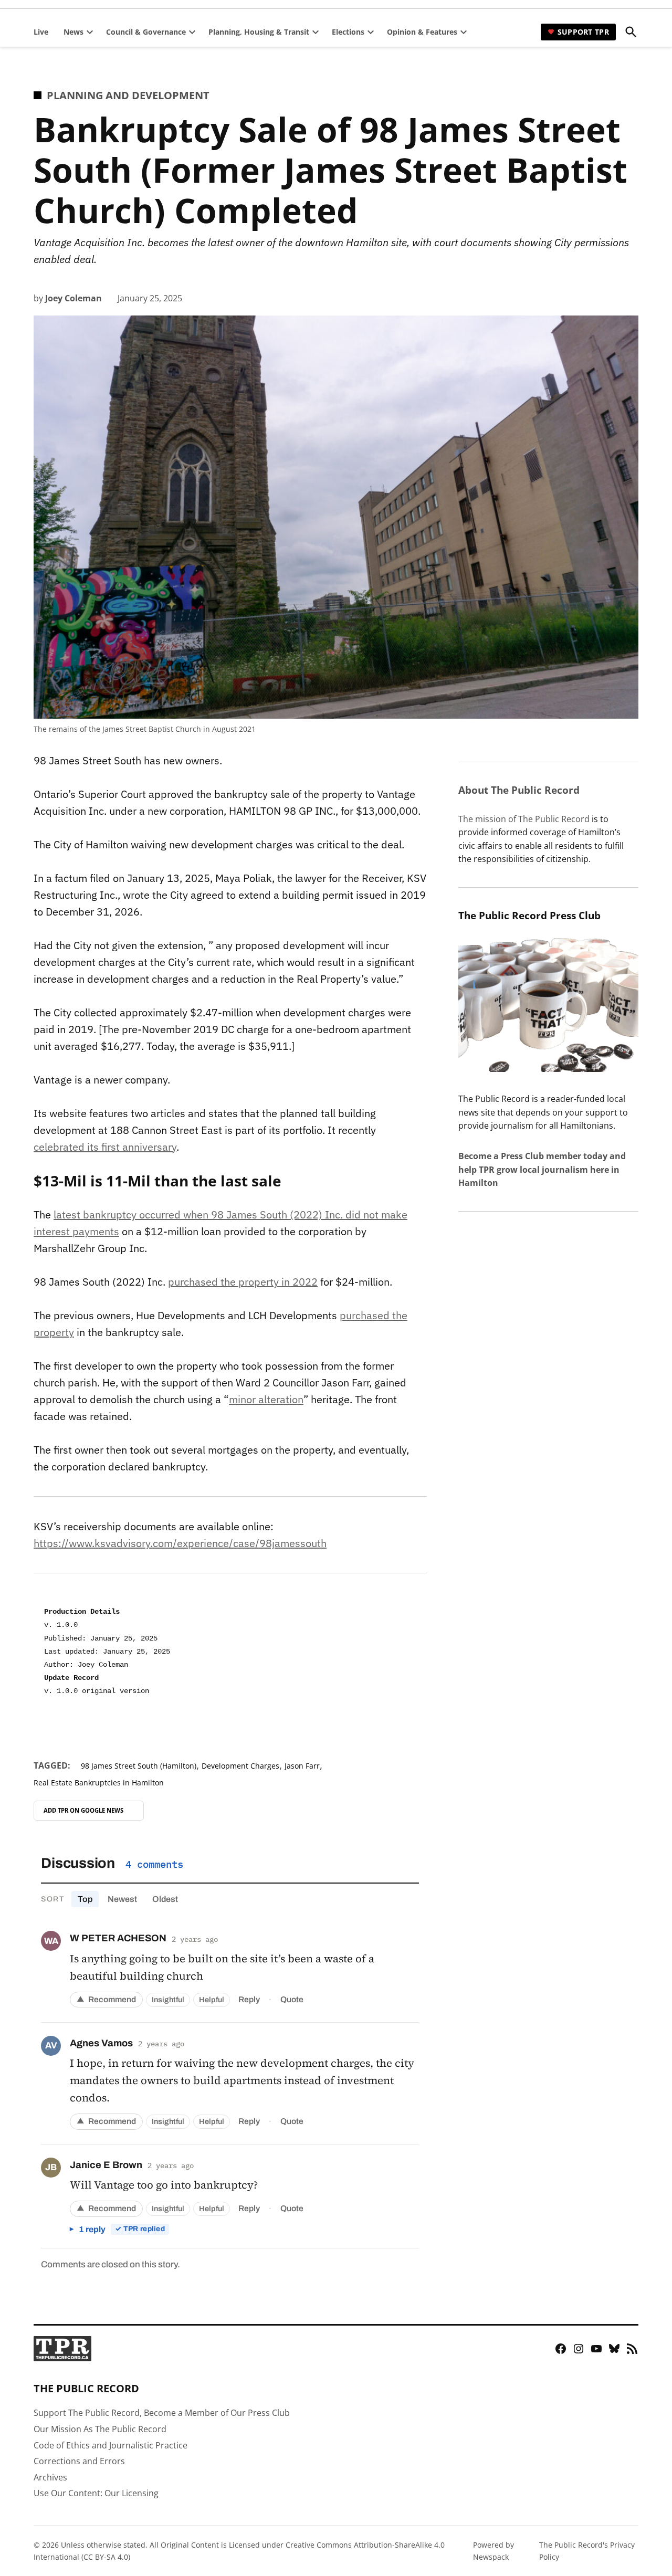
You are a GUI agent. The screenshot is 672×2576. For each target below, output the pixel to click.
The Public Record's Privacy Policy (587, 2551)
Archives (50, 2477)
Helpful (212, 2000)
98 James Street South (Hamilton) (139, 1766)
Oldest (165, 1899)
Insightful (168, 2000)
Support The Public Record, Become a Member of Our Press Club (162, 2413)
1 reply (122, 2229)
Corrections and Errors (79, 2461)
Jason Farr (302, 1766)
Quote (292, 1999)
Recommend (106, 1999)
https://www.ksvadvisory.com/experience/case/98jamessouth (180, 1543)
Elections (348, 32)
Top (85, 1899)
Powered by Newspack (493, 2551)
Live (41, 32)
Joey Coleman (73, 298)
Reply (249, 1999)
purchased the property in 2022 (243, 1282)
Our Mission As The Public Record (100, 2429)
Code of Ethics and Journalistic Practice (111, 2445)
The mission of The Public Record (524, 819)
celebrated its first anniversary (105, 1147)
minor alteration (266, 1399)
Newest (122, 1899)
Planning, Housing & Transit (259, 32)
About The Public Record (519, 790)
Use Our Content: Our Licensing (96, 2493)
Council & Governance (146, 32)
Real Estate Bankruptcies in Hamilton (99, 1783)
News (73, 32)
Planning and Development (128, 95)
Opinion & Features (422, 32)
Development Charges (240, 1766)
